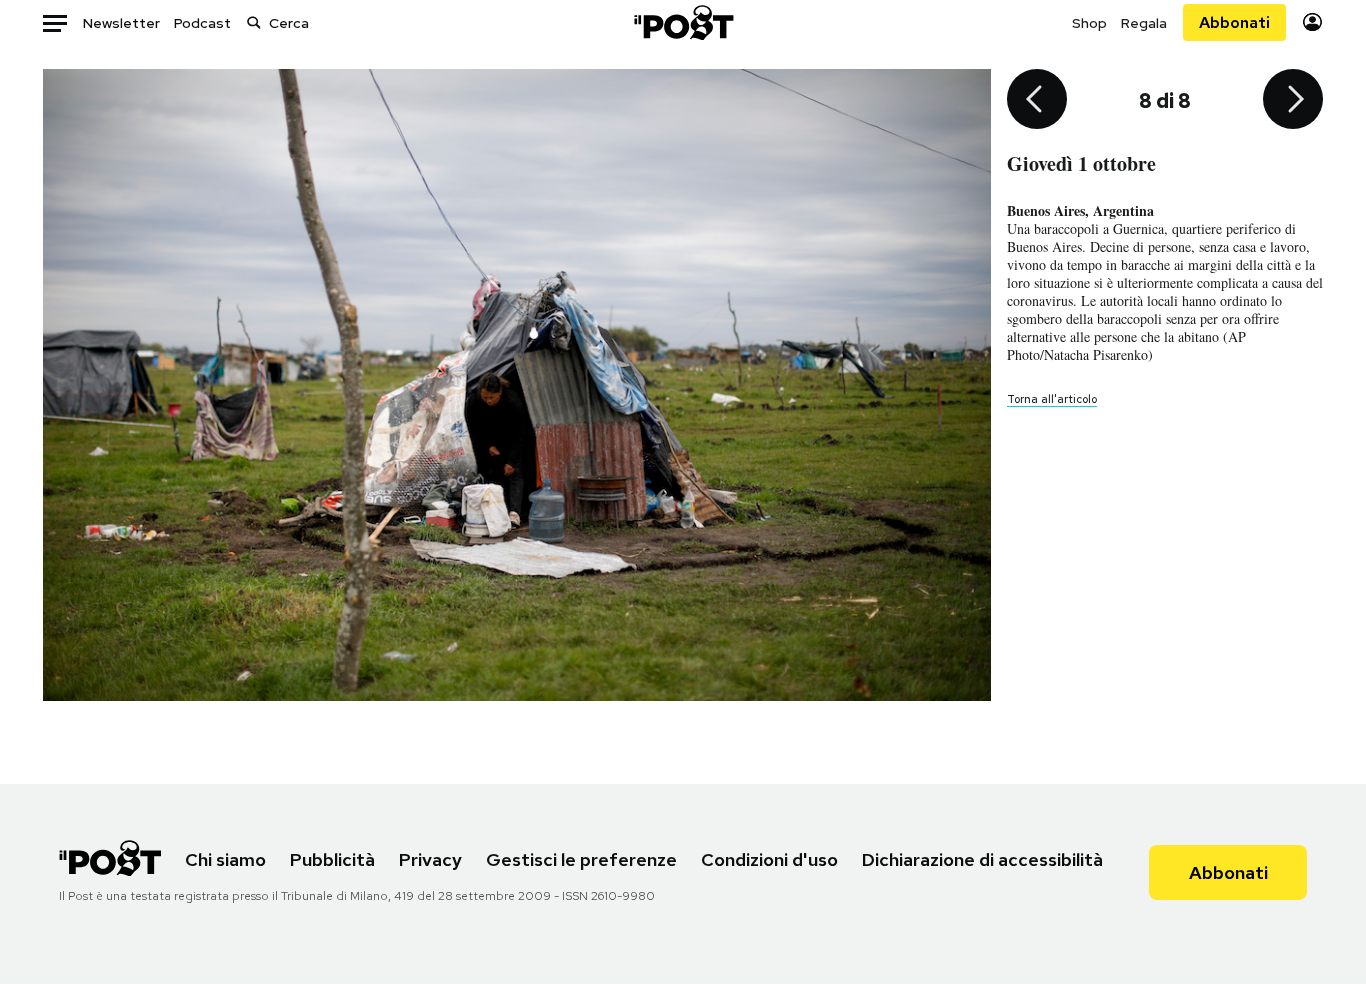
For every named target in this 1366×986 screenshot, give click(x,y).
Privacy (430, 859)
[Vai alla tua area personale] (1312, 22)
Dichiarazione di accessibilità (982, 859)
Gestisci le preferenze (581, 859)
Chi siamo (225, 859)
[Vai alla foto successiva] (1293, 101)
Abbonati (1234, 22)
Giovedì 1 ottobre (1081, 163)
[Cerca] (254, 22)
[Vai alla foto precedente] (1037, 101)
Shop (1089, 23)
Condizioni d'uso (769, 859)
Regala (1144, 23)
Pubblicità (332, 859)
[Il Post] (683, 22)
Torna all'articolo (1052, 399)
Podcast (202, 23)
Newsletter (121, 23)
